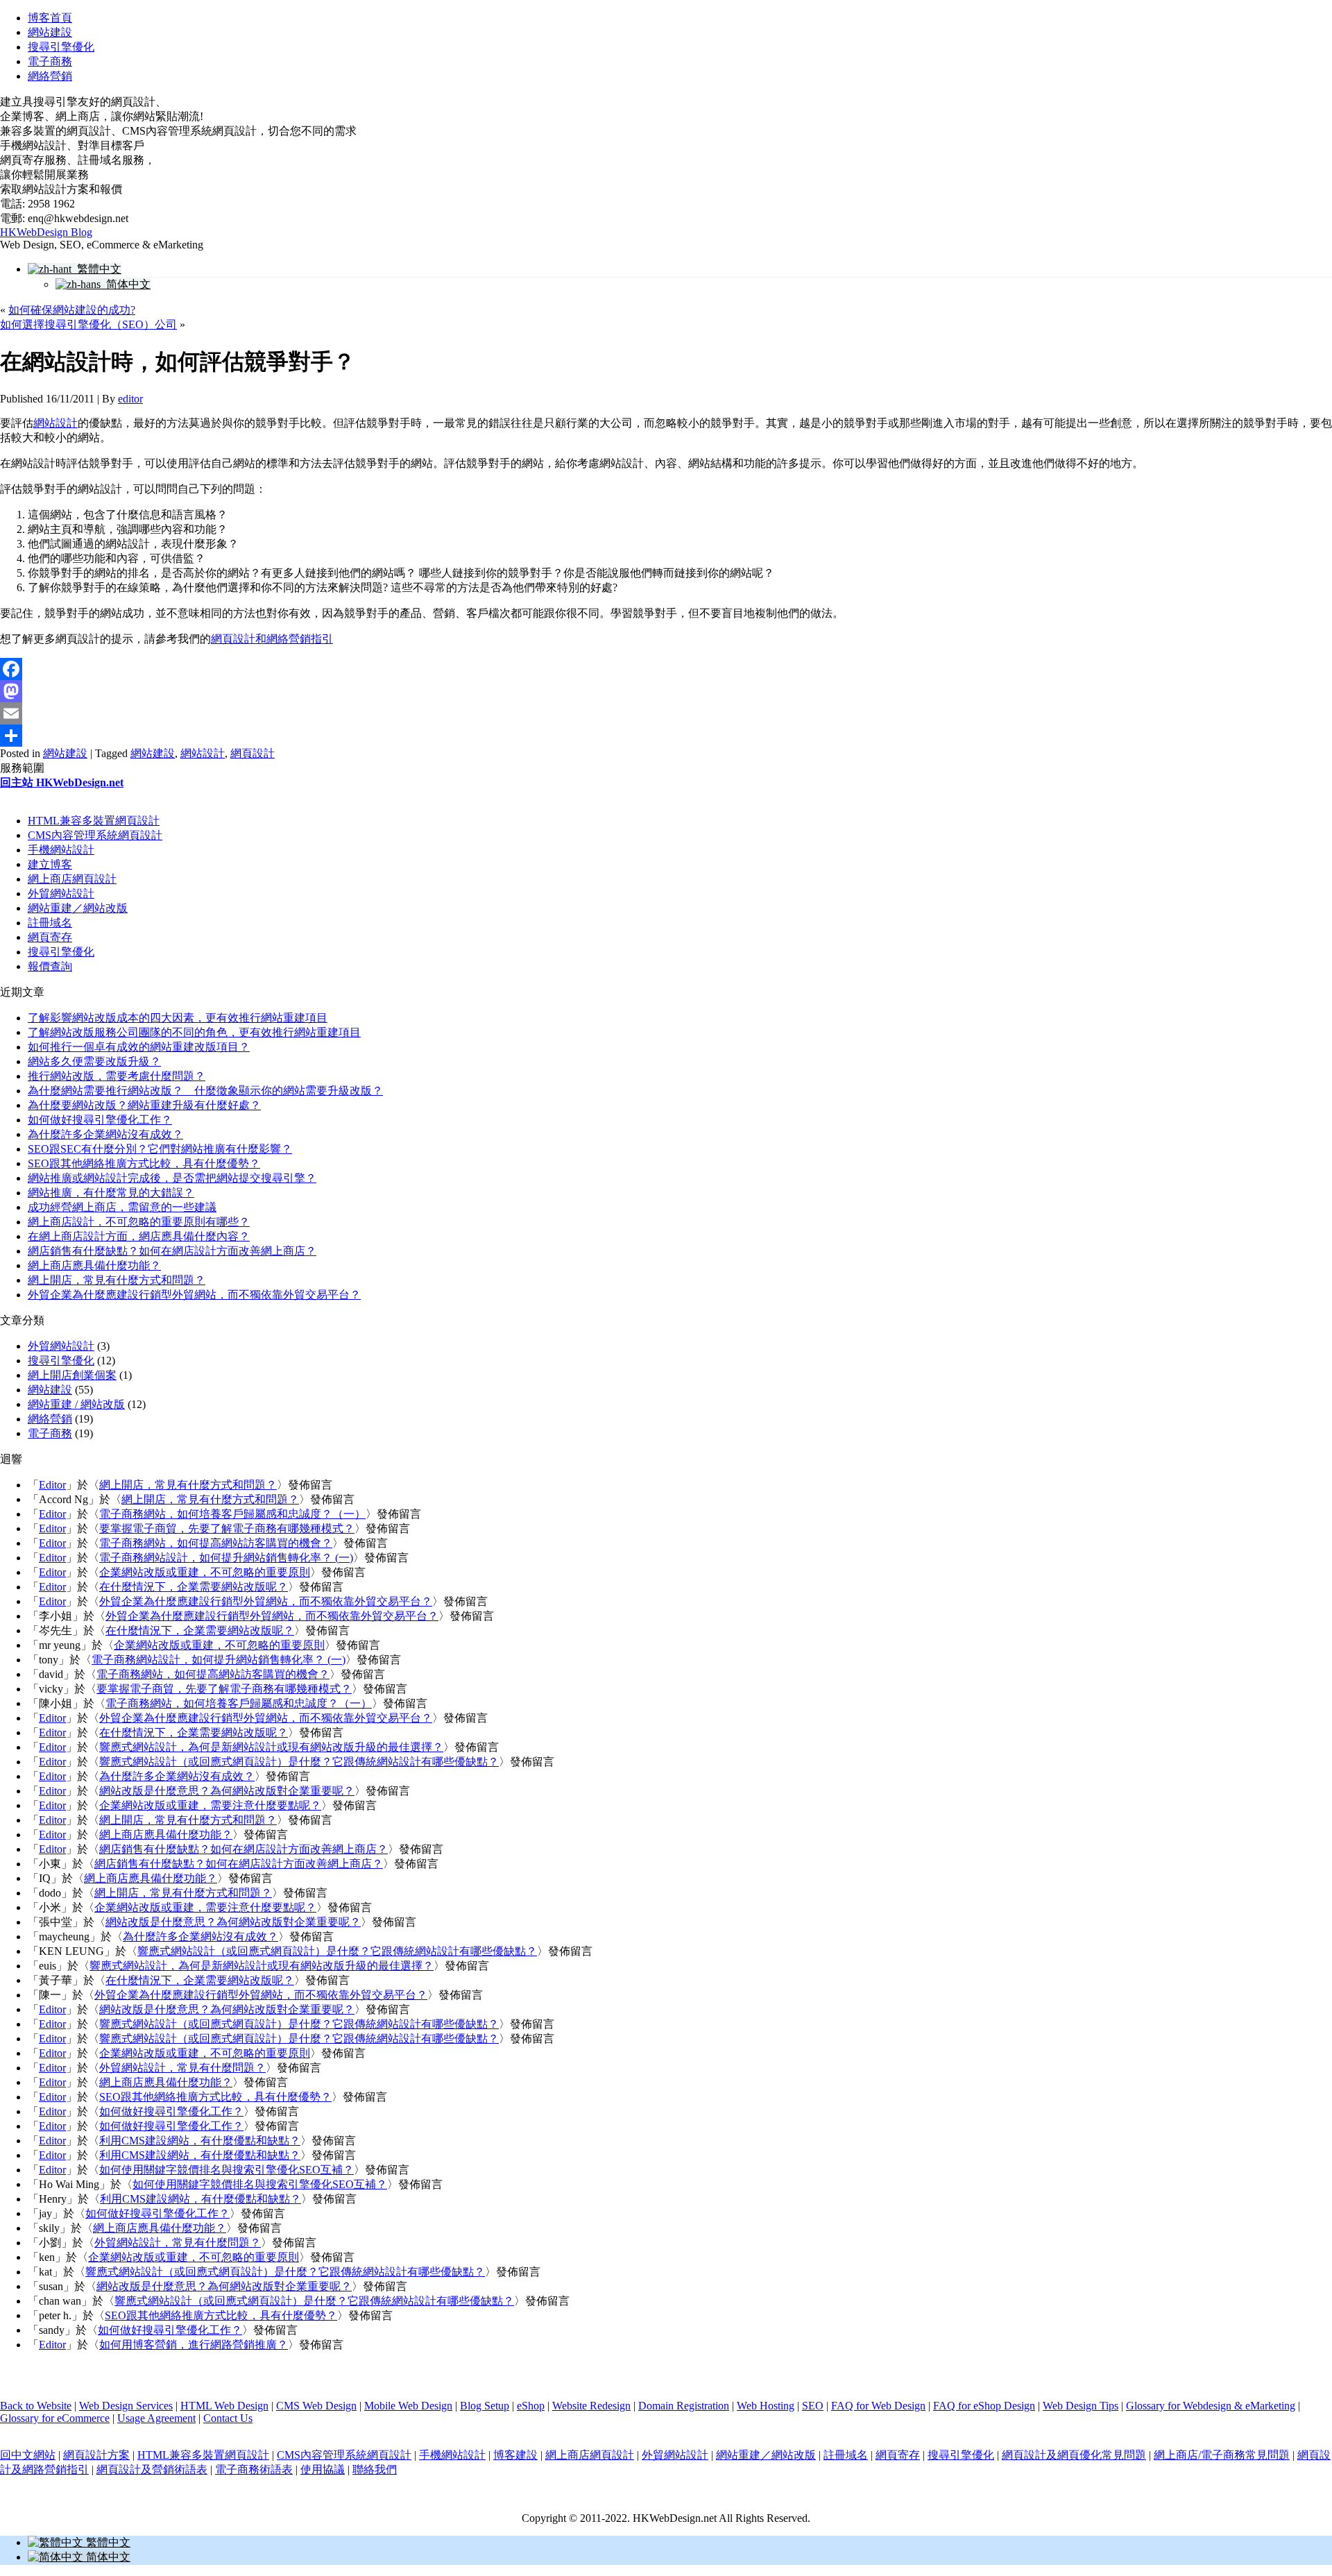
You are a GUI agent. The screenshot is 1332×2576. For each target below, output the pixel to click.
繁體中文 (96, 269)
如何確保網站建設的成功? (72, 310)
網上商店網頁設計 (72, 879)
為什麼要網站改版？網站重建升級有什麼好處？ (144, 1105)
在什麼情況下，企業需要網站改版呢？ (194, 1587)
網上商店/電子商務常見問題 (1222, 2455)
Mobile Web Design (408, 2406)
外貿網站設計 (61, 893)
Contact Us (228, 2418)
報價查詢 (50, 966)
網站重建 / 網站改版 (76, 1404)
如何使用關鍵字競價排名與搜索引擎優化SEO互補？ (227, 2170)
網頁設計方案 (96, 2455)
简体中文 (126, 284)
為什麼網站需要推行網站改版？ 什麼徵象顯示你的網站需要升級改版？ (205, 1091)
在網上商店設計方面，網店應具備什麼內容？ (139, 1236)
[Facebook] (666, 669)
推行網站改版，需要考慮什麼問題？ (117, 1076)
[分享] (666, 736)
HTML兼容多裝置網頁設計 (94, 821)
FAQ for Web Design (878, 2406)
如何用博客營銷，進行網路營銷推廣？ (194, 2345)
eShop (531, 2406)
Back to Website (36, 2406)
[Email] (666, 713)
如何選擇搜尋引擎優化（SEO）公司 (88, 324)
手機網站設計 (61, 850)
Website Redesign (591, 2406)
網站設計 (55, 423)
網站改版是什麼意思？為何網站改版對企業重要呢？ (227, 1791)
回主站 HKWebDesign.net (62, 782)
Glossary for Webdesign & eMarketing (1211, 2406)
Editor (52, 1485)
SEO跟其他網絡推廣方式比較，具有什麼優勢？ (144, 1163)
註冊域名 (50, 923)
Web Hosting (766, 2406)
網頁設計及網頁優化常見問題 (1074, 2455)
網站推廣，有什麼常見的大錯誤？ (111, 1193)
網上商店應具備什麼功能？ (94, 1265)
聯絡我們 (375, 2469)
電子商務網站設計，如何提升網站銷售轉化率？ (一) (226, 1558)
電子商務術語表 (254, 2469)
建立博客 (50, 864)
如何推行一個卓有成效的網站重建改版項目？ (139, 1047)
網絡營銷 (50, 76)
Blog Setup (485, 2406)
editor (130, 399)
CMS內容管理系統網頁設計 (95, 835)
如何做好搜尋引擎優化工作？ (100, 1120)
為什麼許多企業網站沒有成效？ (105, 1134)
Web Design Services (126, 2406)
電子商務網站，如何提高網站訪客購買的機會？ (216, 1543)
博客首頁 (50, 18)
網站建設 (50, 32)
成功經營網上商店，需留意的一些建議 (122, 1207)
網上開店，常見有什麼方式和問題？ (117, 1280)
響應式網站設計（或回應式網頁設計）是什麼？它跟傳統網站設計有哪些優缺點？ (299, 1762)
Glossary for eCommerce (55, 2418)
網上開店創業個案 (72, 1375)
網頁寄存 (50, 937)
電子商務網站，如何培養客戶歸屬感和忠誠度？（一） (232, 1514)
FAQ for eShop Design (984, 2406)
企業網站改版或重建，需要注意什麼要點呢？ (210, 1805)
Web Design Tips (1081, 2406)
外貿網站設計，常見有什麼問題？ (182, 2068)
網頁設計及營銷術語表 (152, 2469)
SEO (813, 2406)
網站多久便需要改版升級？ (94, 1061)
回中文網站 (28, 2455)
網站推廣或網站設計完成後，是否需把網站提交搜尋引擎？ (172, 1178)
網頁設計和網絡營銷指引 (272, 639)
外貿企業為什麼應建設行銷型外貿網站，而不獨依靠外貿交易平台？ (194, 1295)
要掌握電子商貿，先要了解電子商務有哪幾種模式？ (227, 1528)
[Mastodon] (666, 691)
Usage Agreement (156, 2418)
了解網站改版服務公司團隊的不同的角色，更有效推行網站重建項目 (194, 1032)
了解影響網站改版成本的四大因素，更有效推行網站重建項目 (178, 1018)
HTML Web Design (224, 2406)
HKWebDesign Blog (46, 232)
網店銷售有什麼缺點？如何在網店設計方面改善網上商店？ (172, 1251)
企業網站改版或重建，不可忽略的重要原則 (205, 1572)
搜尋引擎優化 (61, 47)
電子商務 (50, 61)
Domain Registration (684, 2406)
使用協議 (323, 2469)
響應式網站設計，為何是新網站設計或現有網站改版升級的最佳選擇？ (271, 1747)
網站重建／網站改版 (78, 908)
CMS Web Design (316, 2406)
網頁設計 (253, 753)
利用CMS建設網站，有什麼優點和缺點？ (200, 2141)
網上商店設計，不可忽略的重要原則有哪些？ (139, 1222)
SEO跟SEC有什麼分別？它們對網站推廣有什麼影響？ (160, 1149)
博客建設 (515, 2455)
